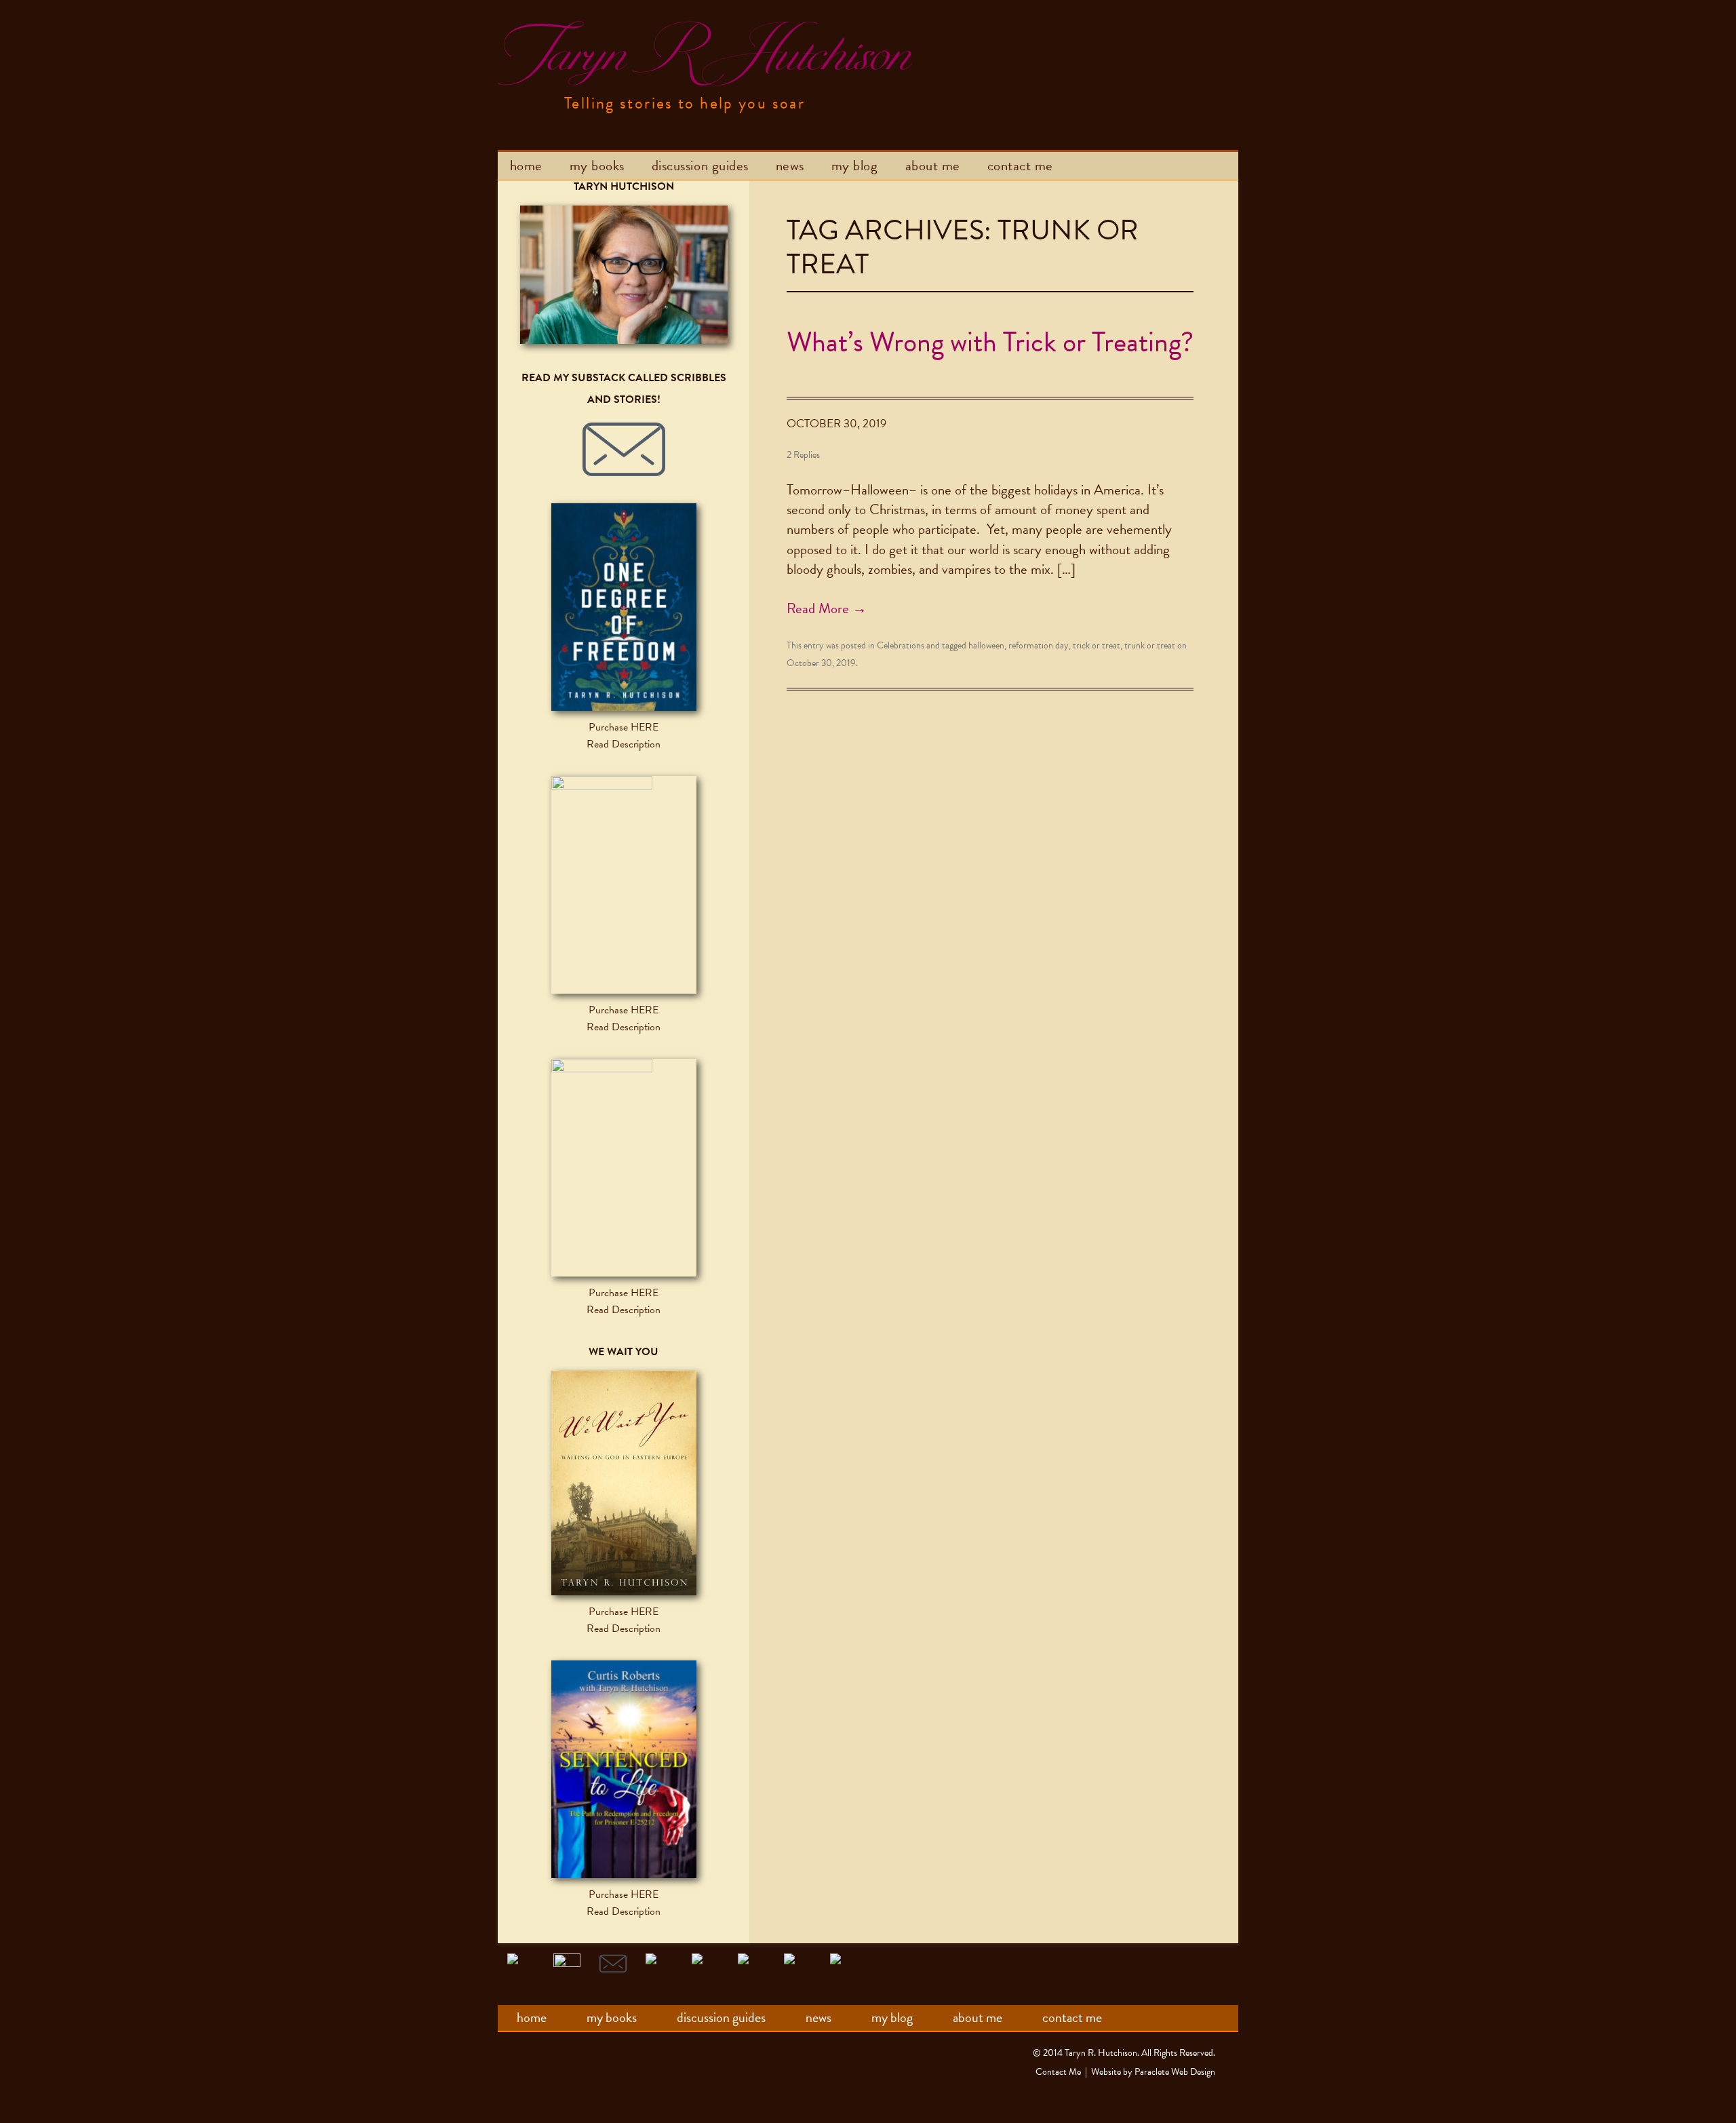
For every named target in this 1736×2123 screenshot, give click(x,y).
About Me (933, 165)
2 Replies (803, 455)
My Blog (855, 165)
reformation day (1039, 645)
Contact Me (1020, 165)
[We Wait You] (624, 1483)
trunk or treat (1150, 645)
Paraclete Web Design (1175, 2072)
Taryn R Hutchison (703, 54)
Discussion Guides (700, 165)
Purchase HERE (624, 727)
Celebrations (901, 645)
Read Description (624, 744)
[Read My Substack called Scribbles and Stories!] (624, 450)
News (790, 165)
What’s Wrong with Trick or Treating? (990, 342)
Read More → (827, 608)
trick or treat (1097, 645)
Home (526, 165)
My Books (597, 165)
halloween (986, 645)
